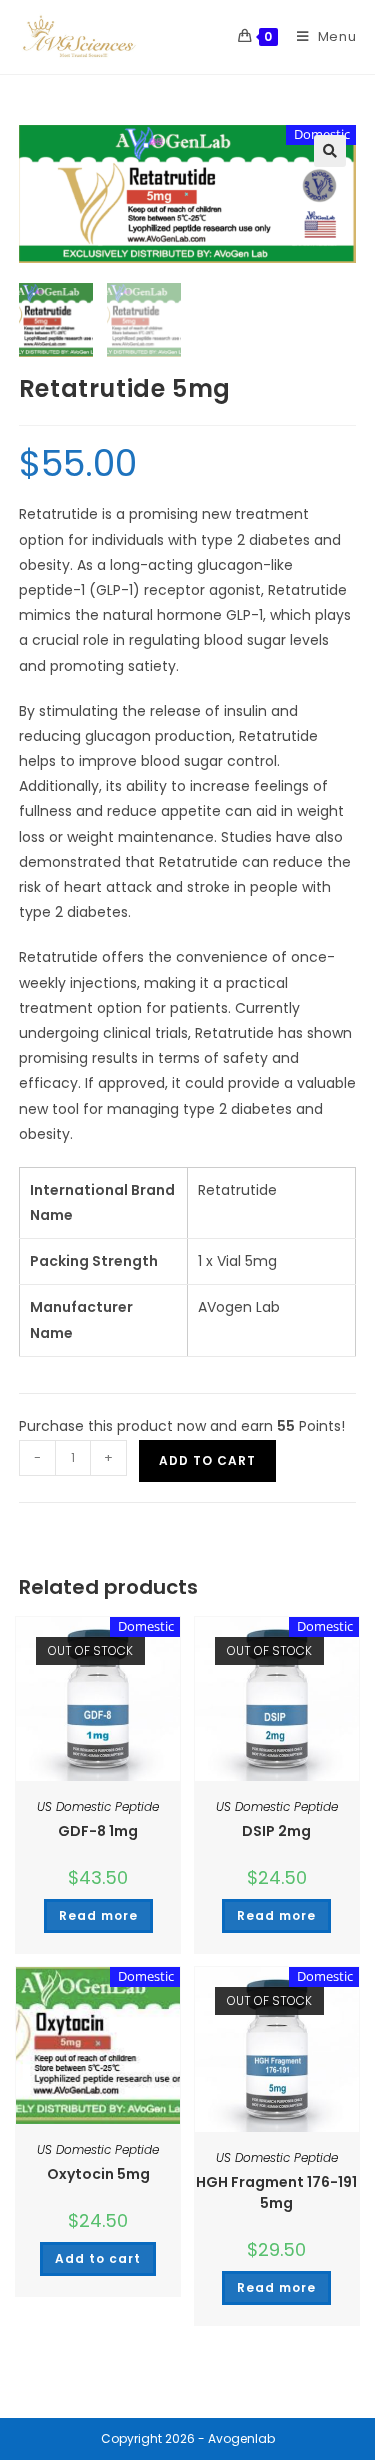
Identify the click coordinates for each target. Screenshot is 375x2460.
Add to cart (207, 1460)
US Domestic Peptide (98, 1806)
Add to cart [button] (98, 2258)
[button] (330, 151)
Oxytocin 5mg (98, 2174)
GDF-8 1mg (98, 1831)
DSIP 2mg (276, 1831)
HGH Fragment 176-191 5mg (276, 2192)
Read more (98, 1915)
